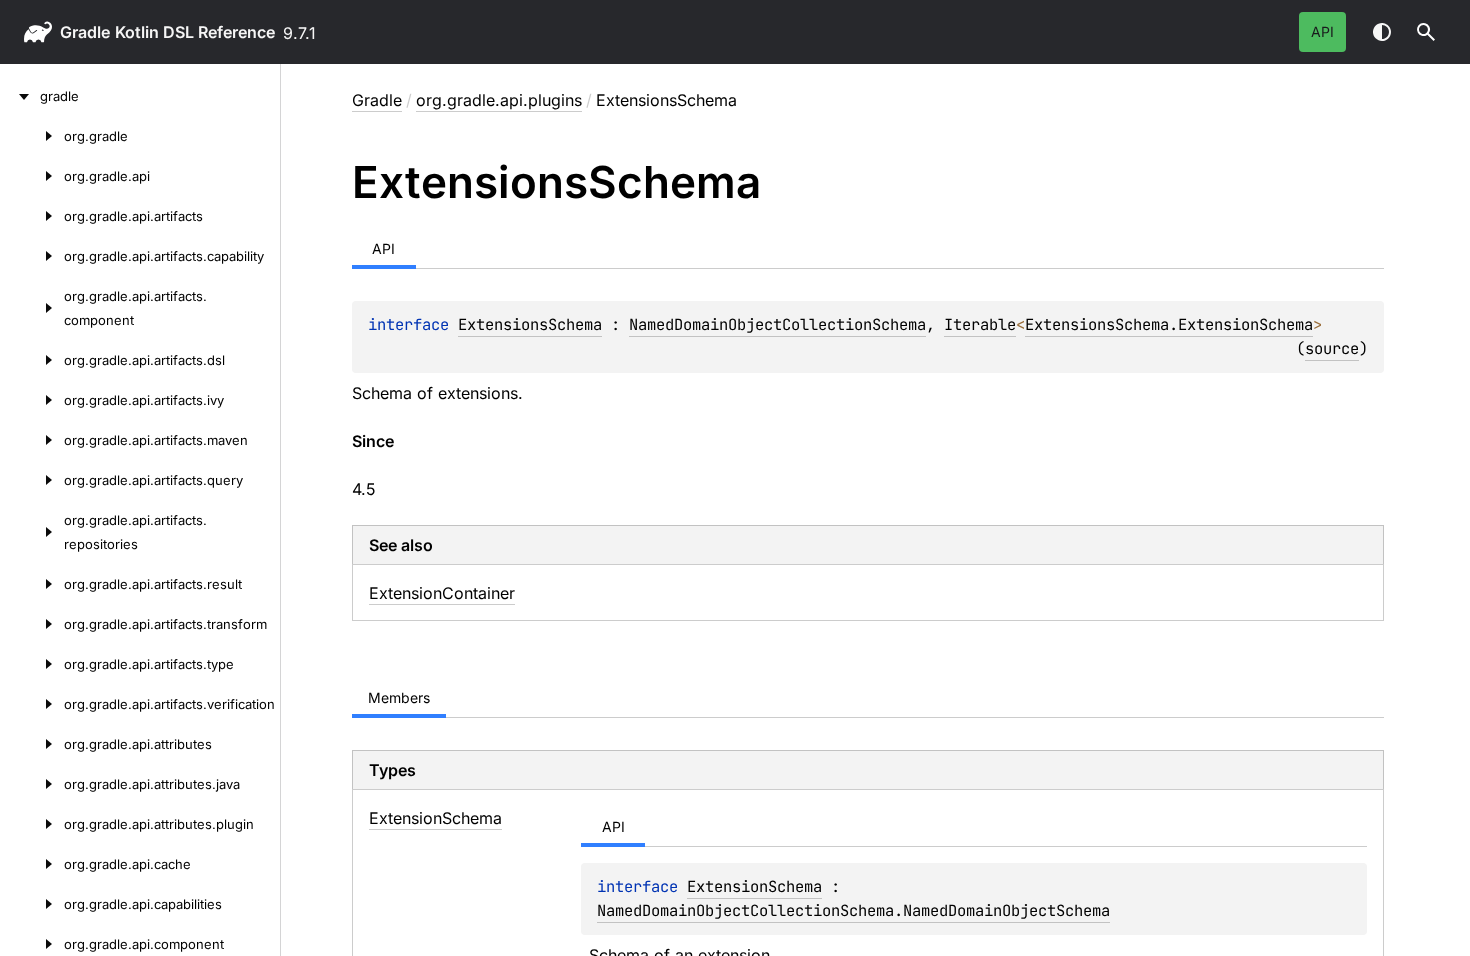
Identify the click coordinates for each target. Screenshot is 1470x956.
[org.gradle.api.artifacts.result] (32, 584)
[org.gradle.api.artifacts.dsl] (32, 360)
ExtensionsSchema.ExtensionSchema (1169, 324)
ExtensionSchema (754, 886)
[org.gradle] (32, 136)
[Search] (1426, 32)
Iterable (980, 324)
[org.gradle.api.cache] (32, 864)
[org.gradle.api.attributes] (32, 744)
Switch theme (1382, 32)
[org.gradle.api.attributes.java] (32, 784)
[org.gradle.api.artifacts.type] (32, 664)
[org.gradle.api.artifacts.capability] (32, 256)
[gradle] (20, 96)
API (1322, 31)
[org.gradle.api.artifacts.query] (32, 480)
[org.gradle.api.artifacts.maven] (32, 440)
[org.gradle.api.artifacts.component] (32, 308)
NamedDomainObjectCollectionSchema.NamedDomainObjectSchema (853, 910)
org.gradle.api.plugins (499, 100)
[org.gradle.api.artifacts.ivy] (32, 400)
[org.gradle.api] (32, 176)
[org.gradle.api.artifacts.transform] (32, 624)
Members (399, 697)
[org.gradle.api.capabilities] (32, 904)
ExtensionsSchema (530, 324)
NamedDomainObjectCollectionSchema (777, 324)
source (1332, 348)
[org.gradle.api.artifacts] (32, 216)
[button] (1426, 32)
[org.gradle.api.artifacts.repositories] (32, 532)
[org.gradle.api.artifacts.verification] (32, 704)
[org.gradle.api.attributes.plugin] (32, 824)
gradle (85, 32)
